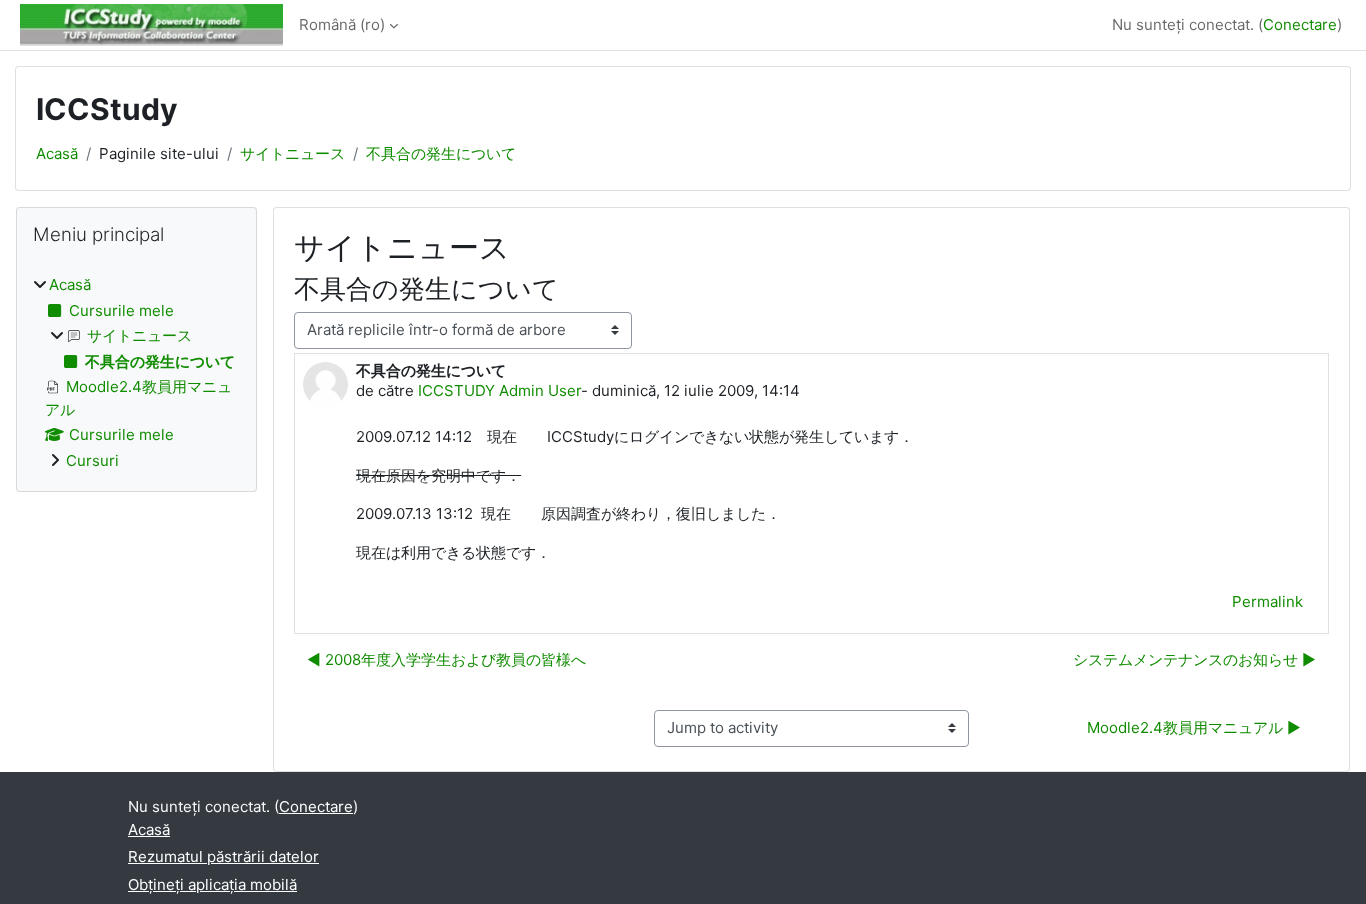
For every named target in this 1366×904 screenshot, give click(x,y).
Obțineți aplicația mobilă (212, 884)
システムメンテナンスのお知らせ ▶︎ (1194, 659)
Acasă (57, 153)
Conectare (1300, 24)
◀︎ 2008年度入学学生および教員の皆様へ (446, 659)
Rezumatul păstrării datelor (223, 856)
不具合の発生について (441, 153)
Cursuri (92, 460)
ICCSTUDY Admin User (499, 390)
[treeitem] (136, 373)
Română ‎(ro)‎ (342, 24)
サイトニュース (292, 153)
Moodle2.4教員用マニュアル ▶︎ (1194, 727)
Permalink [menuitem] (1267, 601)
